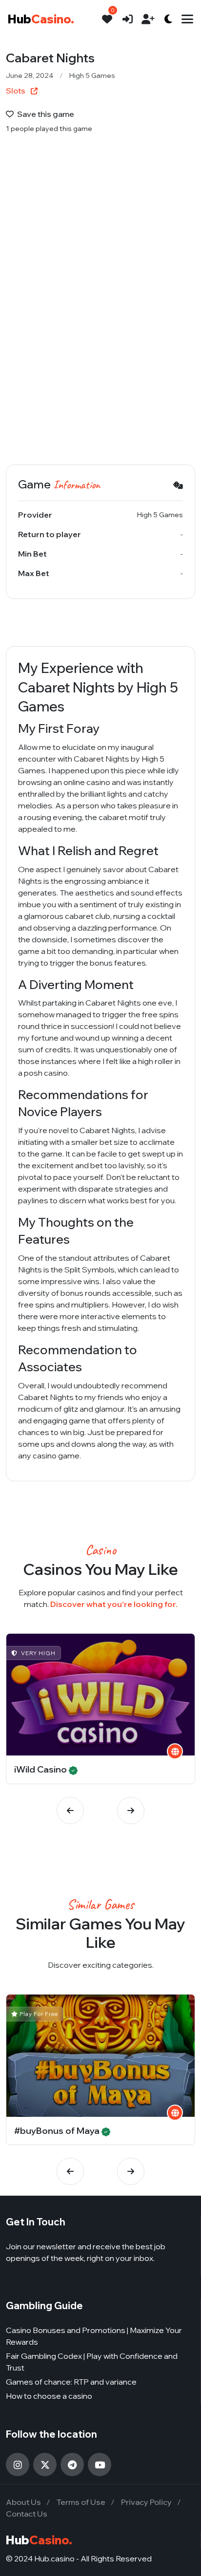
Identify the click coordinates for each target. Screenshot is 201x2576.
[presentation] (70, 1811)
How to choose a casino (49, 2396)
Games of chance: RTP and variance (71, 2382)
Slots (16, 91)
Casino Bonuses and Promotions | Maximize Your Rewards (94, 2336)
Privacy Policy (146, 2502)
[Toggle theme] (168, 19)
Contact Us (27, 2514)
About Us (23, 2502)
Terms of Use (81, 2502)
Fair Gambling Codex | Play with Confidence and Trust (92, 2362)
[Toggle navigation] (187, 19)
